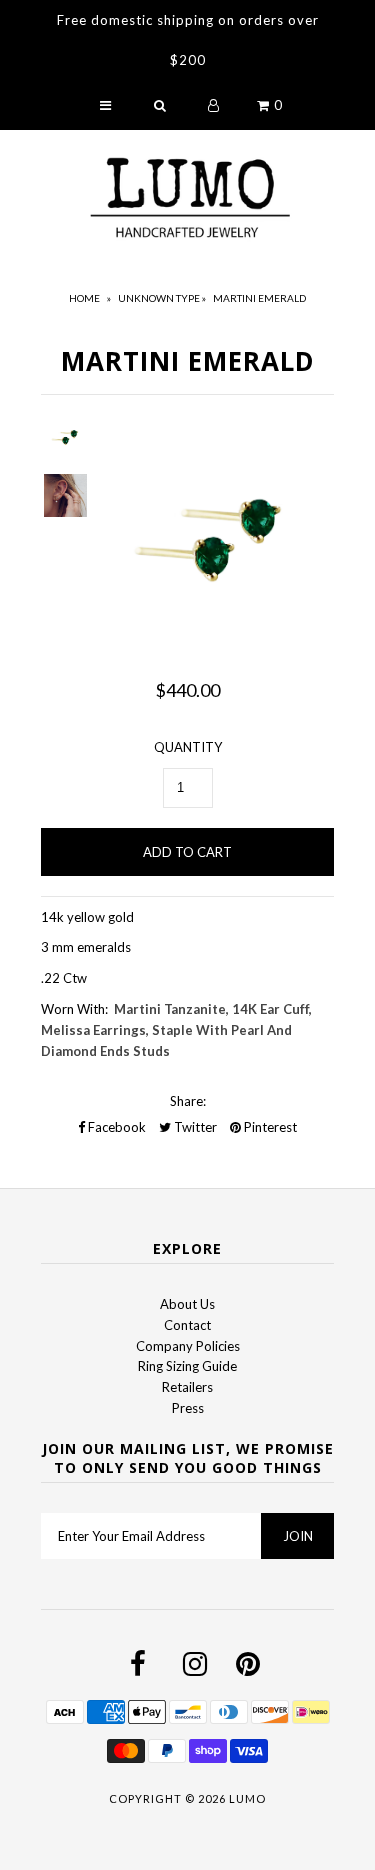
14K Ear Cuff (270, 1009)
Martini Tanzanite (170, 1009)
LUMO (247, 1798)
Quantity (188, 747)
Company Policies (188, 1346)
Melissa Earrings (93, 1030)
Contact (187, 1325)
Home (84, 298)
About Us (187, 1304)
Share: (188, 1101)
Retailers (187, 1387)
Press (188, 1408)
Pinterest (269, 1127)
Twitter (194, 1127)
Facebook (115, 1127)
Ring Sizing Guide (187, 1366)
